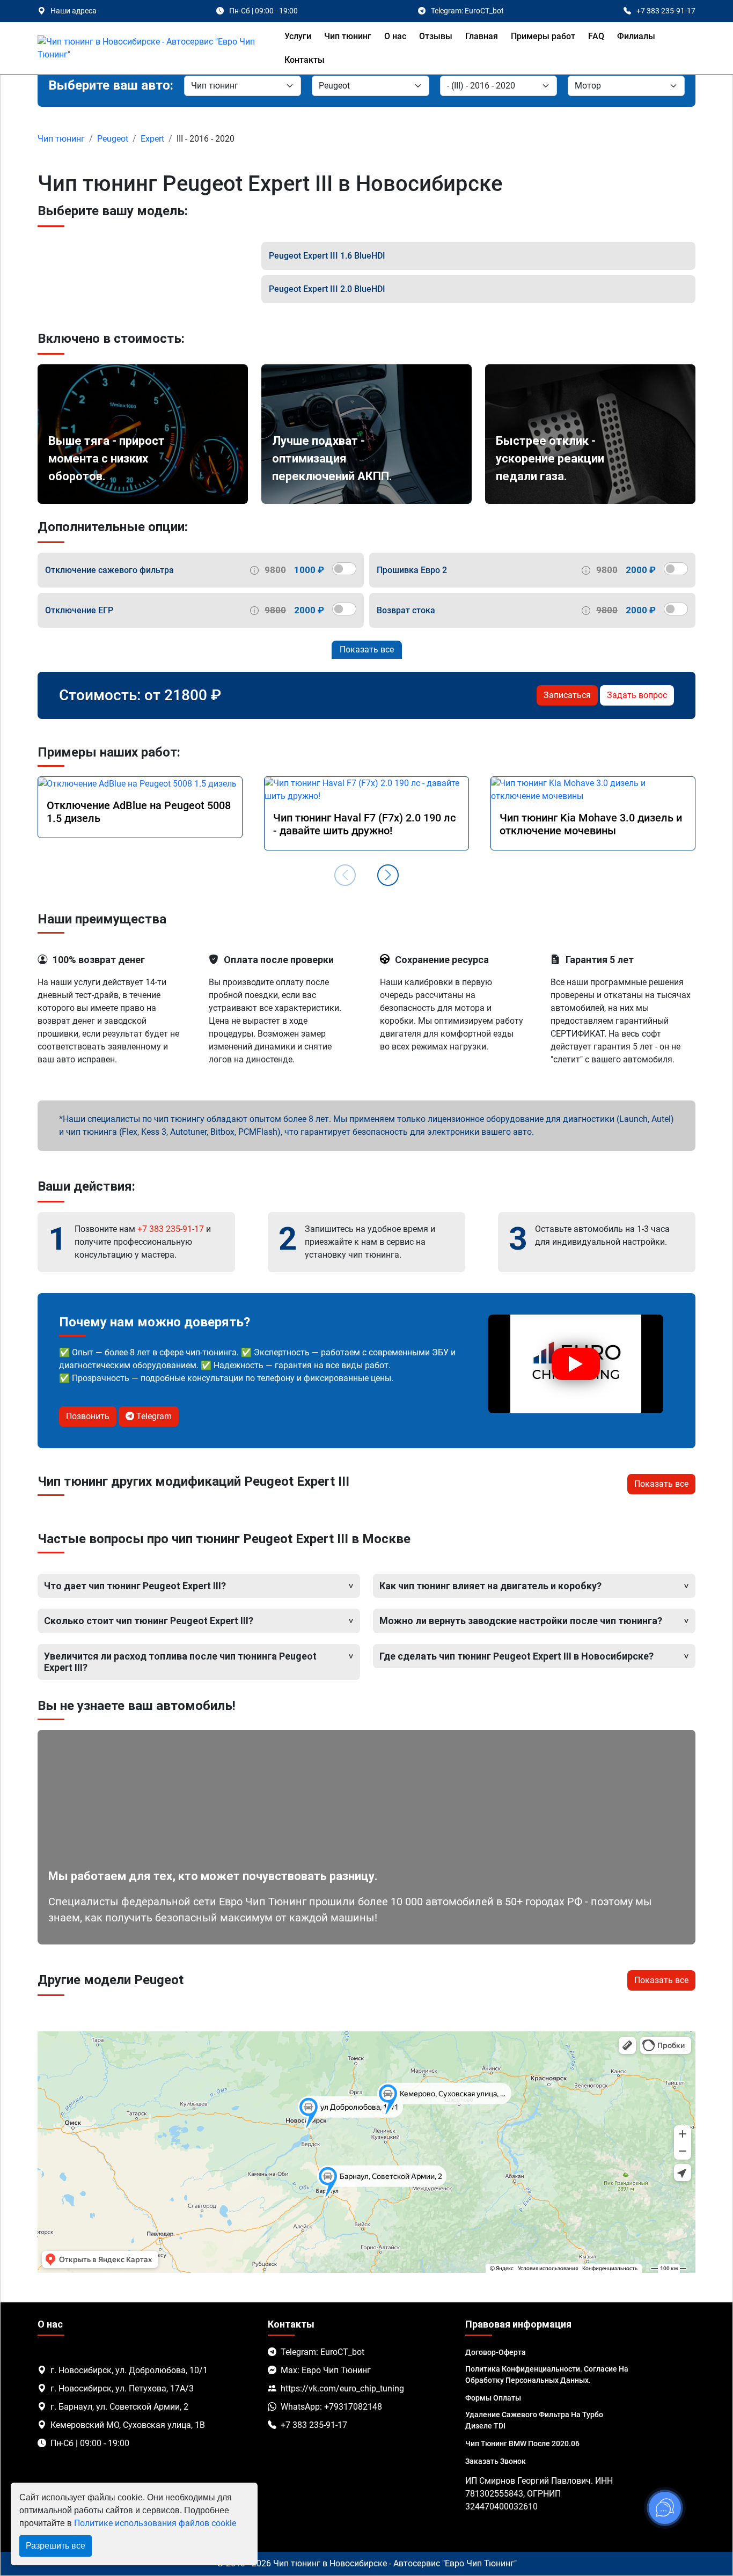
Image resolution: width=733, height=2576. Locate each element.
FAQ (596, 36)
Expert (152, 139)
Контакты (305, 60)
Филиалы (636, 36)
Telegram (153, 1416)
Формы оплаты (493, 2398)
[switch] (344, 569)
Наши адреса (74, 11)
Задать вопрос (637, 695)
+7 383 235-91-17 (171, 1229)
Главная (482, 36)
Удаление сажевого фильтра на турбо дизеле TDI (534, 2420)
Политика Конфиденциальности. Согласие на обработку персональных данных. (547, 2375)
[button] (388, 875)
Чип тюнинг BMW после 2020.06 (522, 2443)
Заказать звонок (496, 2461)
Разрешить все (56, 2546)
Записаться (567, 695)
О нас (395, 36)
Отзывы (436, 36)
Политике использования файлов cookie (155, 2523)
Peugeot (113, 139)
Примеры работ (543, 36)
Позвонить (88, 1416)
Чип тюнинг (348, 36)
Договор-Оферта (496, 2352)
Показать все (367, 649)
